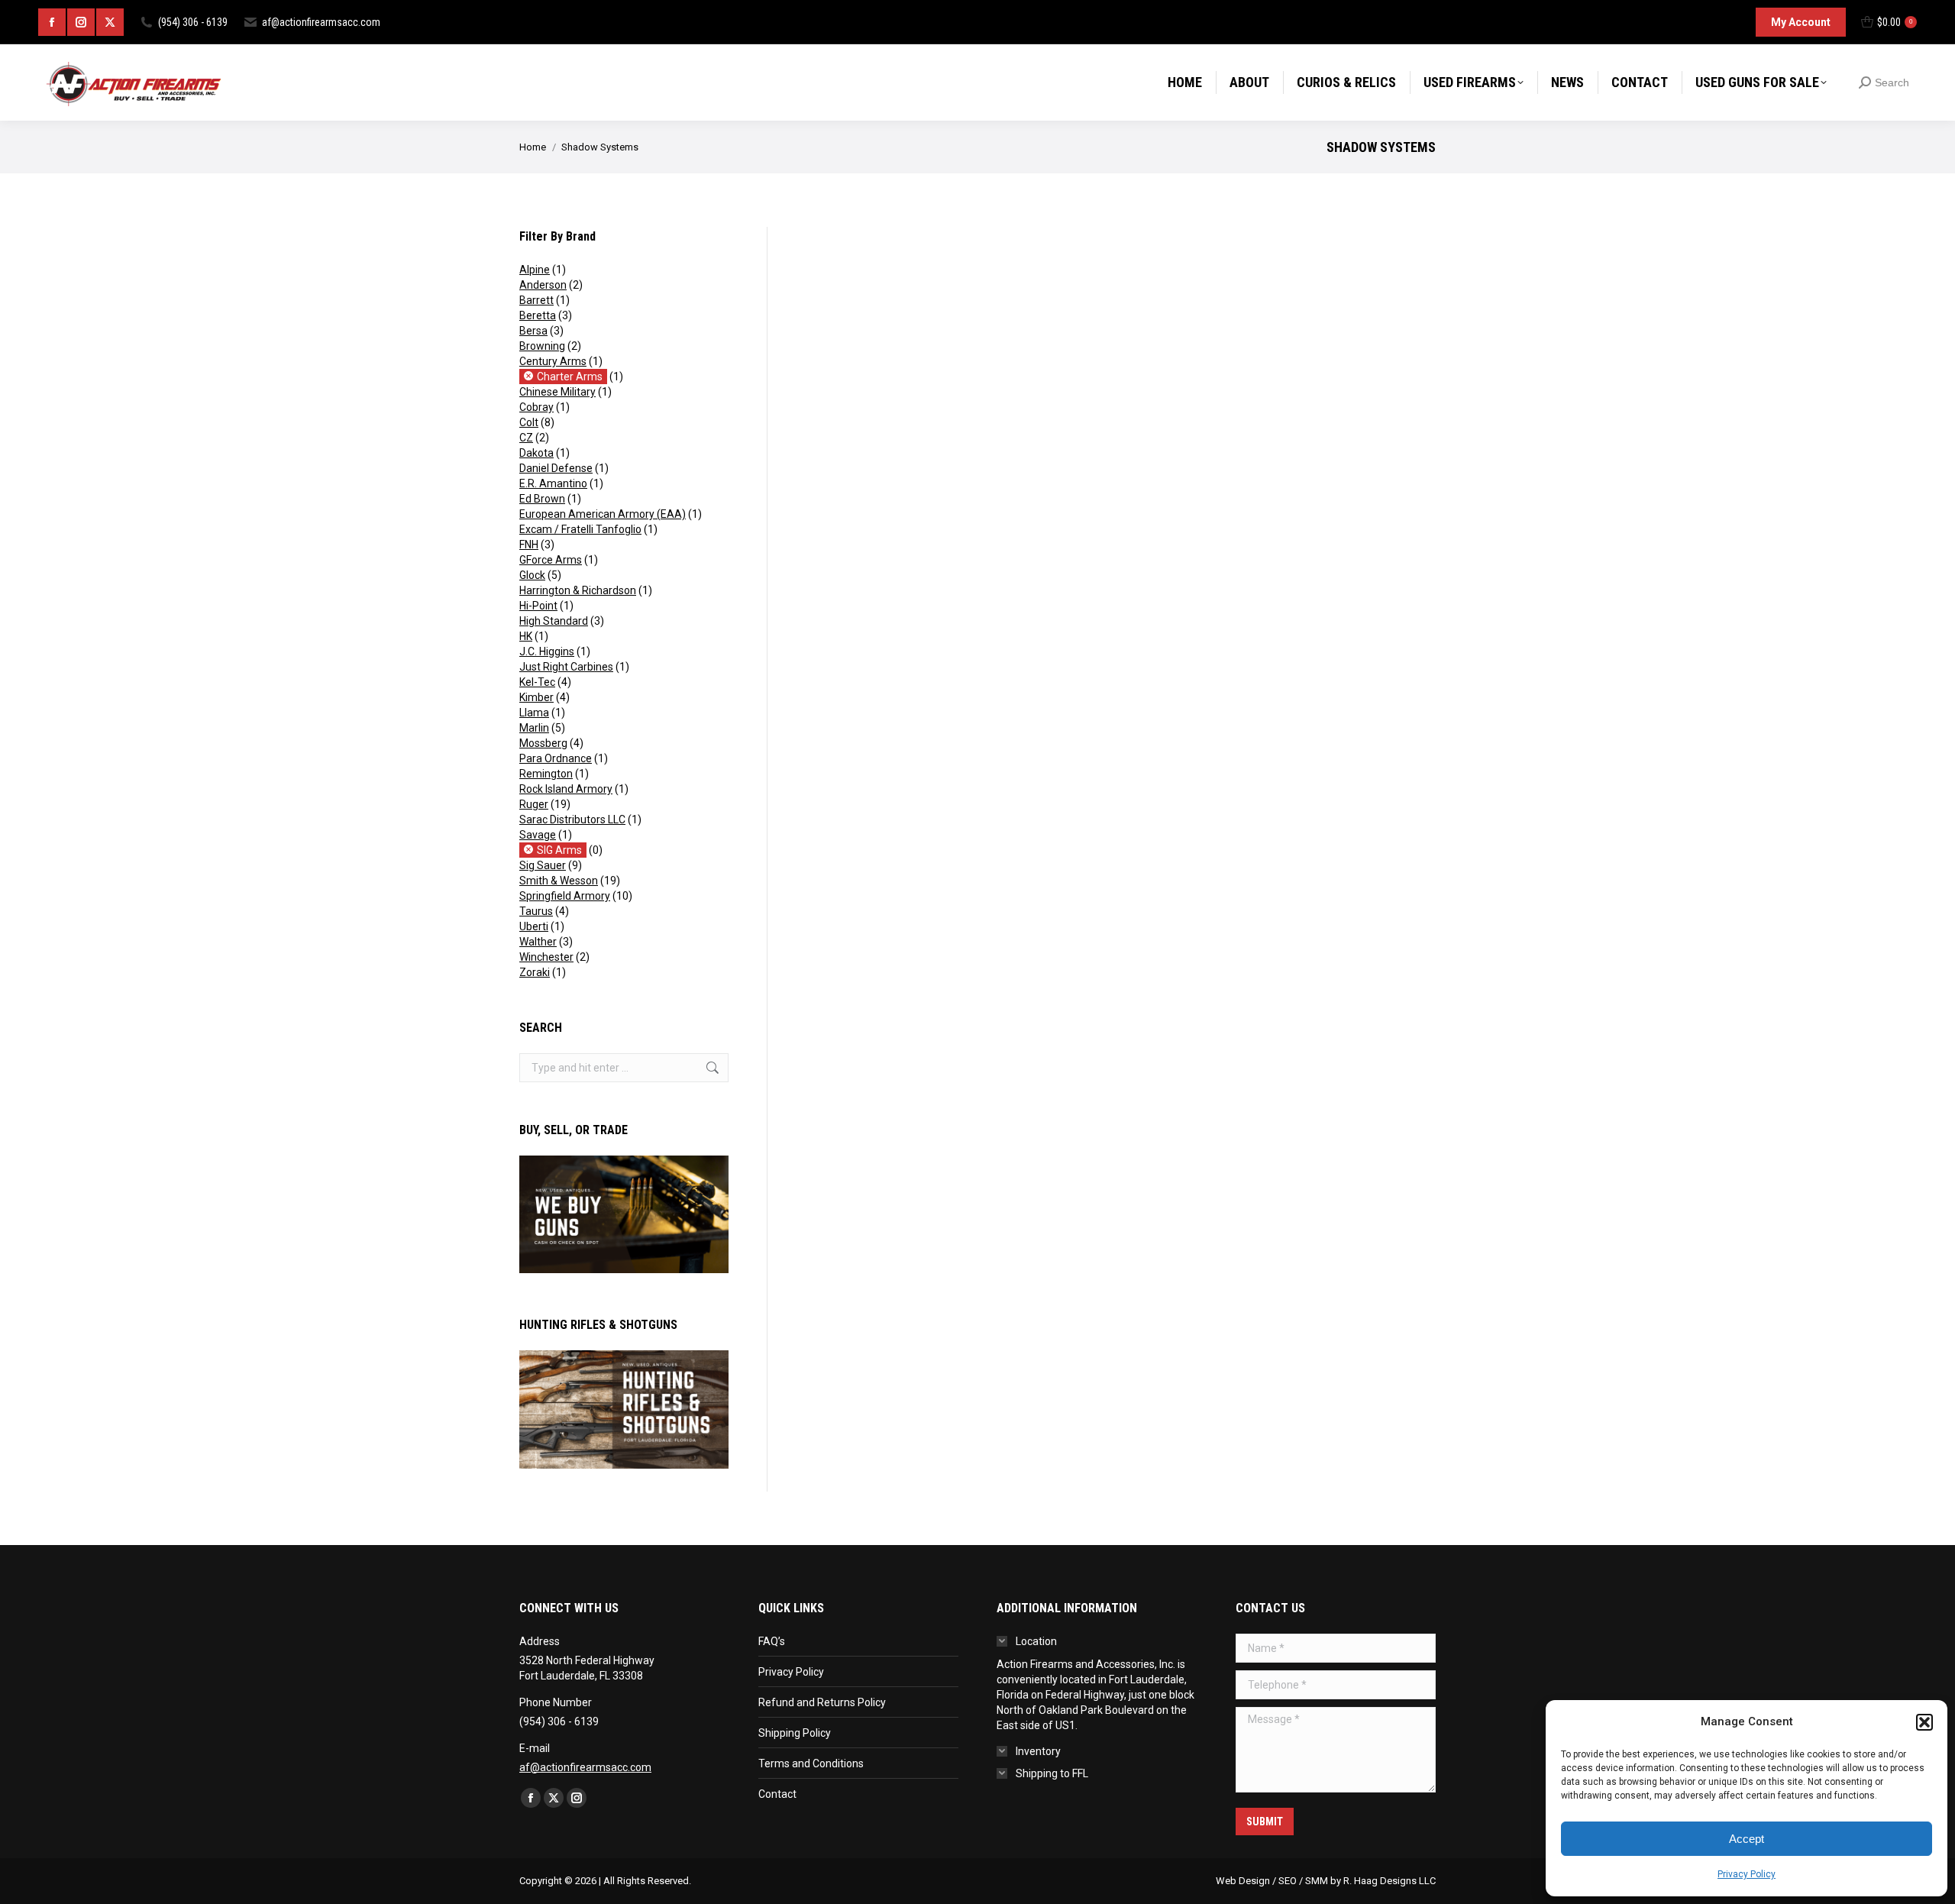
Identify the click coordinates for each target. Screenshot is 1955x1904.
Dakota (536, 453)
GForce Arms (551, 560)
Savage (538, 835)
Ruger (534, 804)
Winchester (546, 957)
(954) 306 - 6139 (193, 22)
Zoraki (535, 972)
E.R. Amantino (553, 483)
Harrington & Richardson (578, 590)
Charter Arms (570, 377)
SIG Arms (559, 850)
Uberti (534, 926)
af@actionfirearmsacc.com (321, 22)
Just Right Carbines (566, 667)
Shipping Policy (795, 1733)
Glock (532, 575)
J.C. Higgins (547, 651)
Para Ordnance (556, 758)
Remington (546, 774)
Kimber (536, 697)
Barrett (536, 300)
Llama (534, 713)
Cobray (536, 407)
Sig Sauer (543, 865)
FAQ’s (772, 1641)
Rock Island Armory (566, 789)
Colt (529, 422)
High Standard (554, 621)
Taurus (536, 911)
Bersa (533, 331)
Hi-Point (538, 606)
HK (526, 636)
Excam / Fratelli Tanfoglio (580, 529)
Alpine (535, 270)
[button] (1924, 1722)
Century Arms (553, 361)
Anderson (543, 285)
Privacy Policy (1747, 1874)
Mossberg (543, 743)
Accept (1747, 1839)
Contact (777, 1794)
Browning (542, 346)
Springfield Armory (565, 896)
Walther (538, 942)
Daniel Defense (556, 468)
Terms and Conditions (811, 1763)
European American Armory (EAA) (603, 514)
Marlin (534, 728)
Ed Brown (542, 499)
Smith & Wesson (559, 881)
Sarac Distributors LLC (572, 819)
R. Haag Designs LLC (1390, 1881)
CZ (526, 438)
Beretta (538, 315)
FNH (529, 545)
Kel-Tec (537, 682)
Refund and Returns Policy (822, 1702)
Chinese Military (557, 392)
